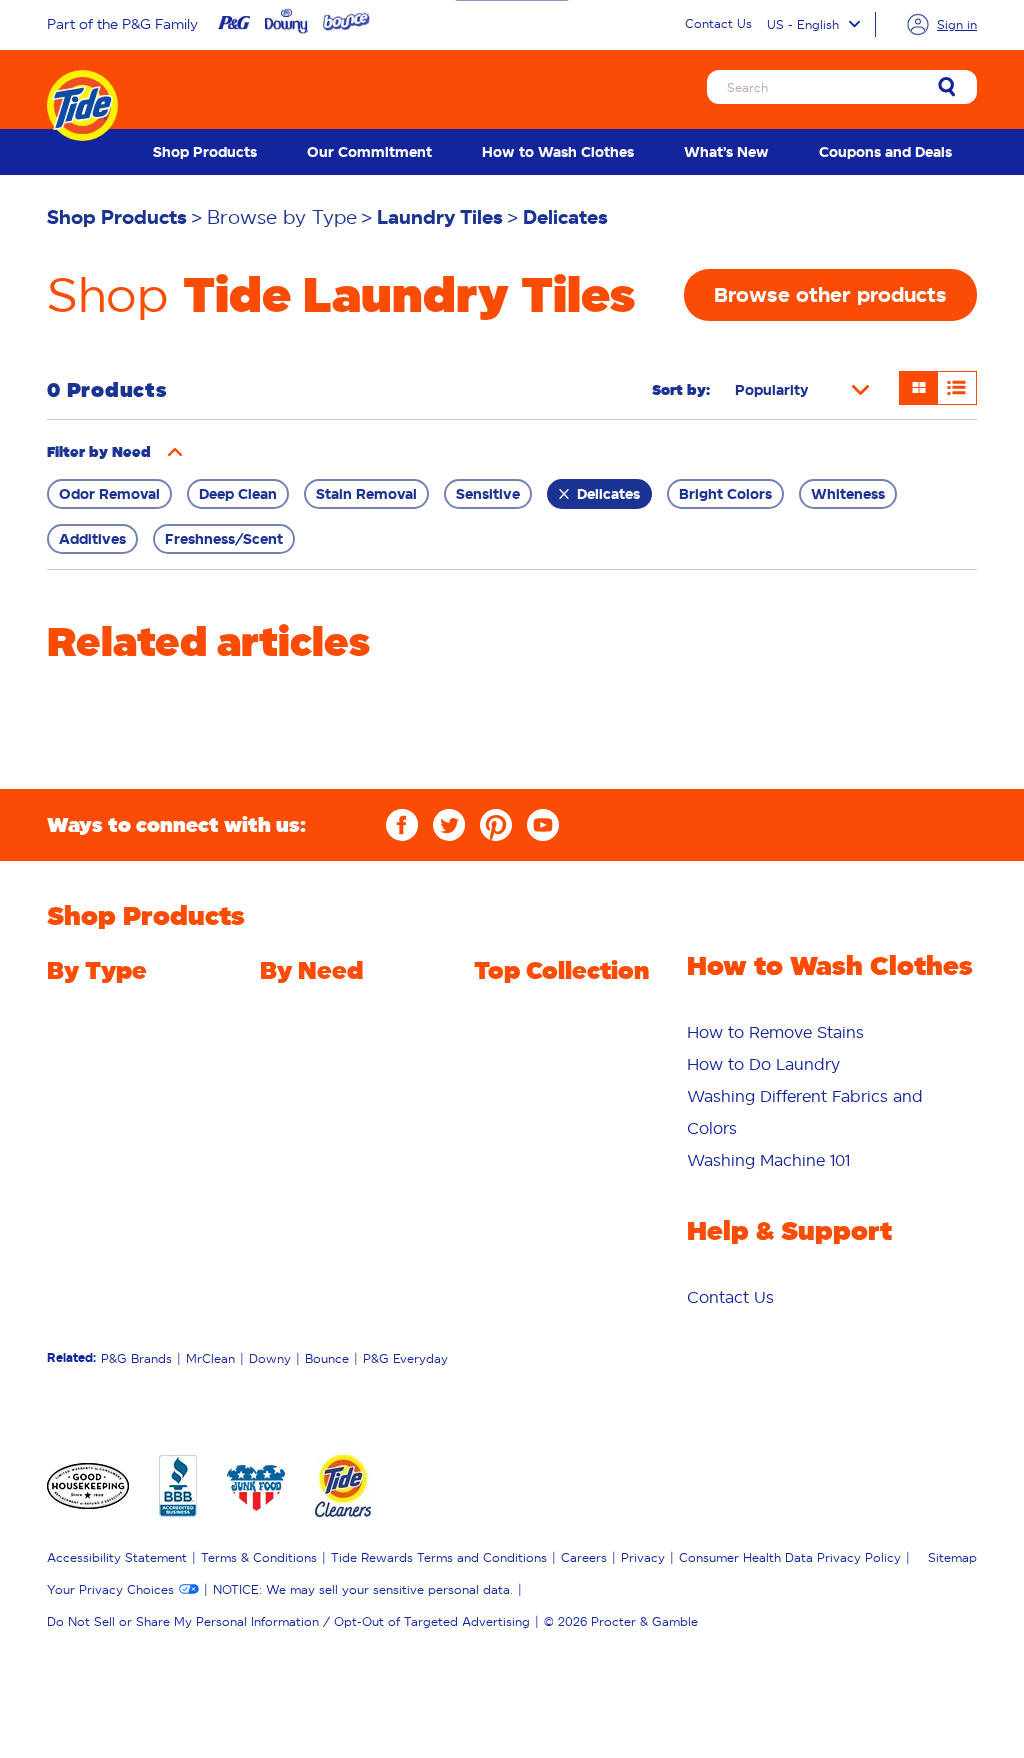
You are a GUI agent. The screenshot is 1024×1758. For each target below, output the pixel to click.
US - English (803, 24)
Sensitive (488, 494)
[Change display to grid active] (918, 388)
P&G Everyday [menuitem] (405, 1358)
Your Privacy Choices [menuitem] (110, 1589)
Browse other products (830, 295)
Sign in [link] (957, 24)
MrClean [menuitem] (210, 1358)
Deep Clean (238, 494)
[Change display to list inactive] (957, 388)
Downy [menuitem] (270, 1358)
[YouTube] (543, 825)
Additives (92, 539)
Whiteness (848, 494)
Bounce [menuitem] (327, 1358)
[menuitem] (205, 152)
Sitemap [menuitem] (952, 1557)
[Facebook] (402, 825)
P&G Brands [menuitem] (136, 1358)
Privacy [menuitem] (643, 1557)
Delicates (608, 494)
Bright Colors (725, 494)
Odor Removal (109, 494)
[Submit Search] (947, 88)
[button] (175, 452)
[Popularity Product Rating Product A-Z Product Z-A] (802, 390)
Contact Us (718, 23)
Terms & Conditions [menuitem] (259, 1557)
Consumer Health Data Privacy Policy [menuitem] (790, 1557)
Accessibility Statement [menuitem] (117, 1557)
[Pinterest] (496, 825)
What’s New (726, 152)
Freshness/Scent (224, 539)
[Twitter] (449, 825)
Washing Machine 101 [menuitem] (768, 1160)
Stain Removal (366, 494)
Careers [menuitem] (584, 1557)
